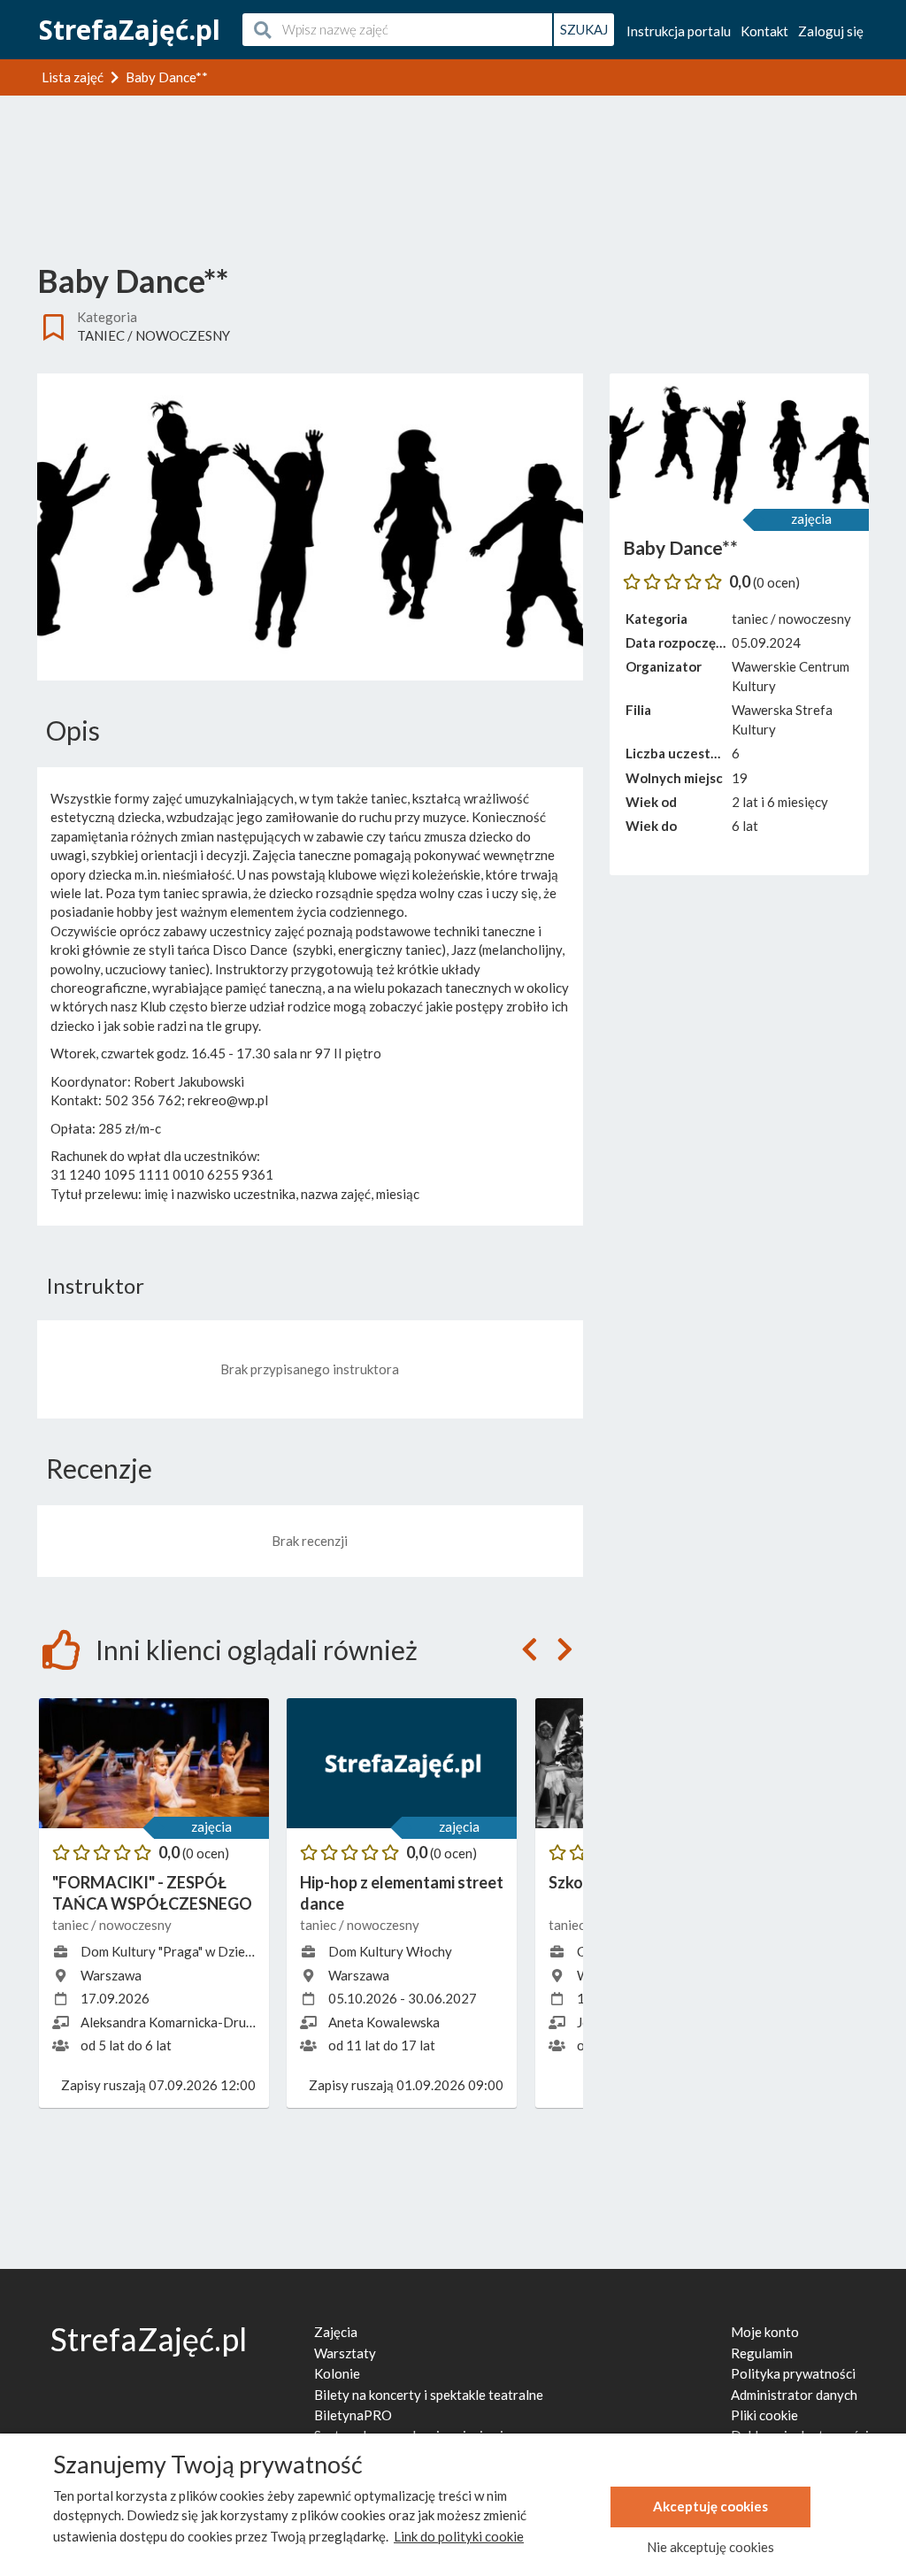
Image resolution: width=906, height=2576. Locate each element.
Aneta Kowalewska (384, 2022)
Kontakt (764, 31)
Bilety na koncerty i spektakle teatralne (429, 2395)
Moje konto (765, 2332)
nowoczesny (183, 335)
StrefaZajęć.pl (130, 30)
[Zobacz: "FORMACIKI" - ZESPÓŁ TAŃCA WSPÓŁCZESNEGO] (154, 1763)
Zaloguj (831, 31)
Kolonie (337, 2373)
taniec (101, 335)
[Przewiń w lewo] (530, 1650)
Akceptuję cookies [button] (710, 2506)
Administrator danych (794, 2395)
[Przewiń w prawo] (565, 1650)
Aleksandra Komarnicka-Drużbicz (178, 2022)
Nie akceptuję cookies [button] (710, 2547)
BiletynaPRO (353, 2415)
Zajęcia (336, 2332)
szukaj (584, 29)
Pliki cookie (764, 2415)
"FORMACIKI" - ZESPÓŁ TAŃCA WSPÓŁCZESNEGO (152, 1892)
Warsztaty (345, 2353)
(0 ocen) (206, 1853)
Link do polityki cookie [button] (459, 2536)
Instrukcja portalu (679, 31)
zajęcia (211, 1826)
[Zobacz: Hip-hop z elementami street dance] (402, 1763)
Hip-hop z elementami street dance (402, 1892)
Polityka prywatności (793, 2373)
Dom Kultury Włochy (390, 1951)
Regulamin (762, 2353)
